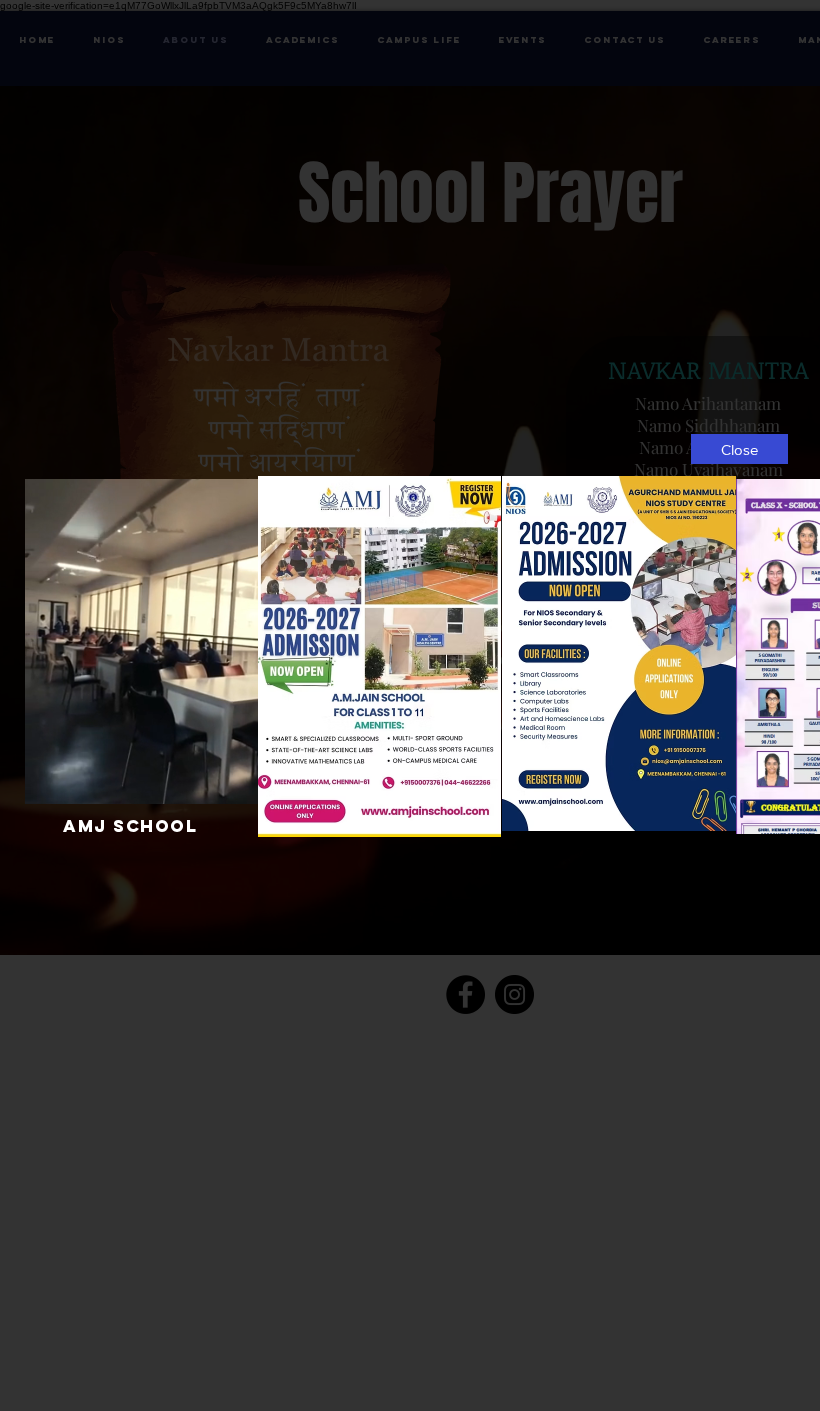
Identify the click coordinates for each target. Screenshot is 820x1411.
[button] (739, 449)
